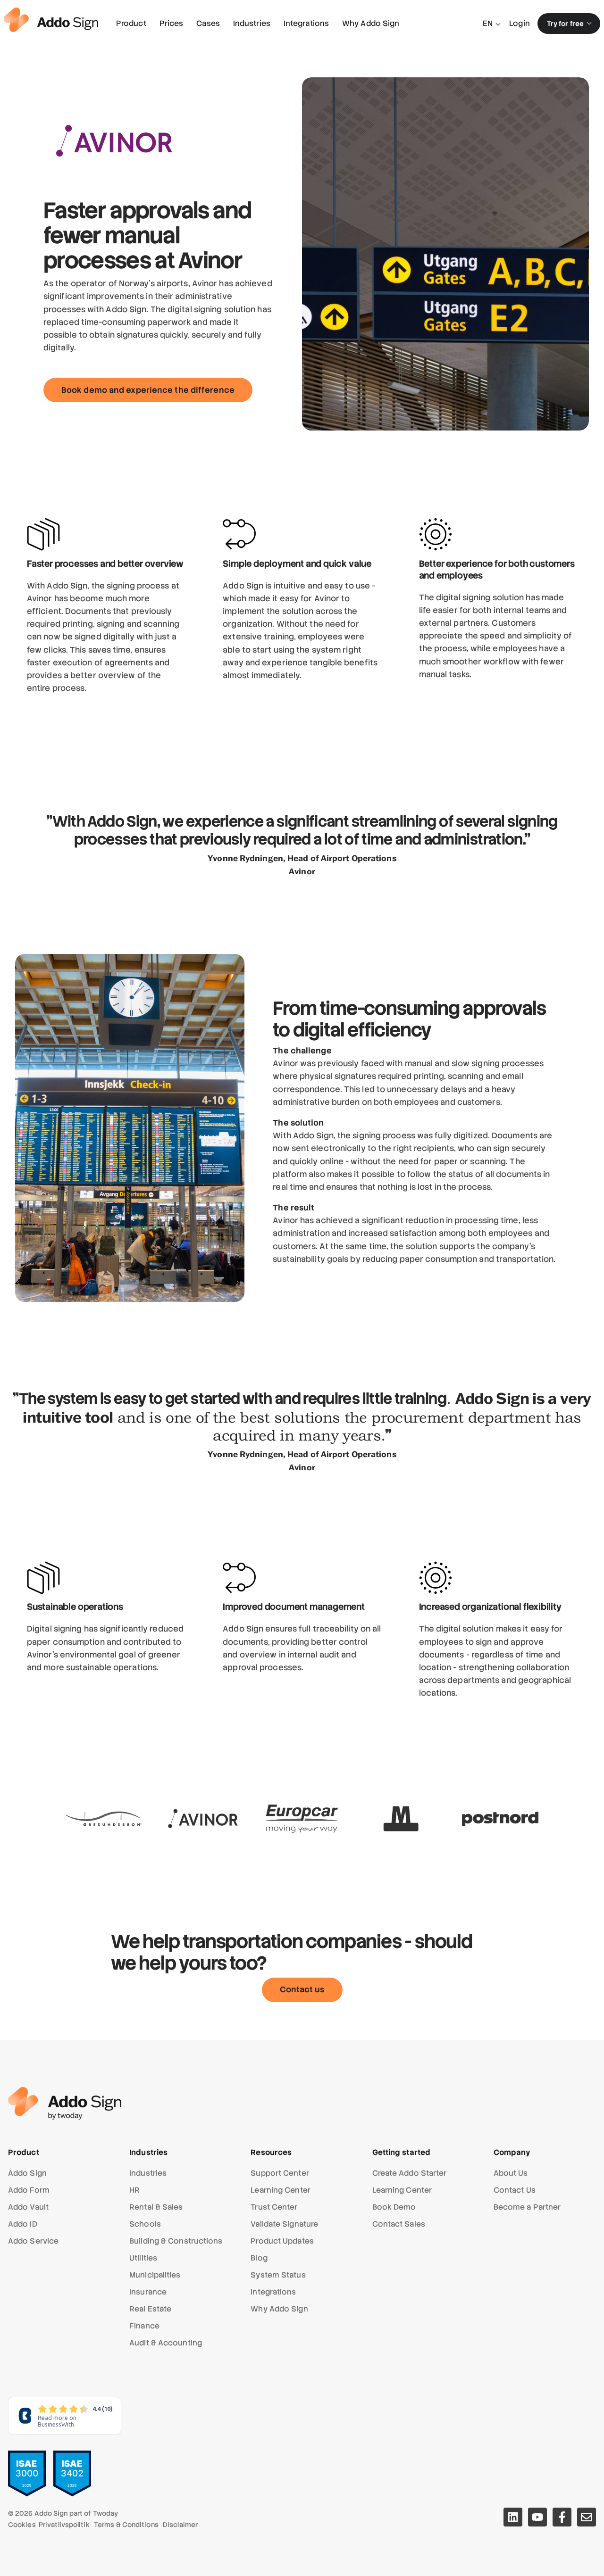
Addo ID (23, 2224)
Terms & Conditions (126, 2525)
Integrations (306, 23)
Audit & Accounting (166, 2343)
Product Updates (282, 2241)
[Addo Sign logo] (51, 20)
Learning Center (281, 2190)
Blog (259, 2258)
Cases (208, 23)
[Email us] (587, 2517)
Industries (252, 23)
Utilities (143, 2258)
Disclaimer (180, 2525)
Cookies (22, 2525)
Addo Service (33, 2241)
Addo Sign (27, 2173)
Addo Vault (28, 2207)
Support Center (280, 2173)
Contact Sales (399, 2224)
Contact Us (515, 2190)
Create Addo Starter (410, 2173)
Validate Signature (284, 2224)
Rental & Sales (156, 2207)
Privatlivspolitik (64, 2525)
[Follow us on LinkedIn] (513, 2517)
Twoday (106, 2513)
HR (134, 2190)
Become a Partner (527, 2207)
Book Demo (394, 2207)
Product (131, 23)
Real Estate (150, 2309)
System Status (278, 2275)
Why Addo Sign (371, 23)
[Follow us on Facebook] (562, 2517)
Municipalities (155, 2275)
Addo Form (29, 2190)
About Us (511, 2173)
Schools (145, 2224)
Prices (172, 23)
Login (520, 23)
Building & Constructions (176, 2241)
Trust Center (274, 2207)
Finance (144, 2326)
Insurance (148, 2292)
